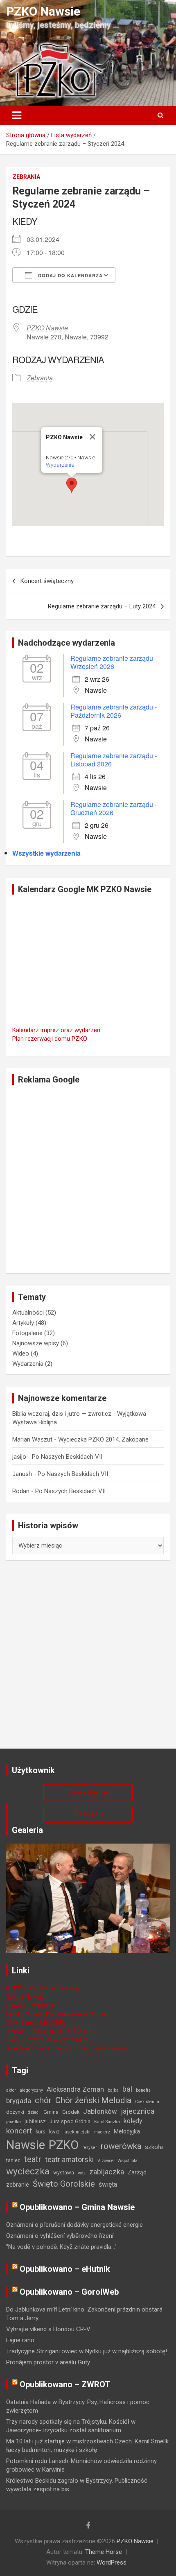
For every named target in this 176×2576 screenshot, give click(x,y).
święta (108, 2184)
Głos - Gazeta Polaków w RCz (47, 2040)
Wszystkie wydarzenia (46, 853)
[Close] (93, 437)
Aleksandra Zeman (75, 2089)
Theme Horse (104, 2552)
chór (43, 2100)
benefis (143, 2090)
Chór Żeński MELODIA (36, 2022)
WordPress (112, 2562)
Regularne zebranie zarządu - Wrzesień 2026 (114, 662)
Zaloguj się (88, 1814)
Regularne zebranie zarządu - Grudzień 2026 (114, 808)
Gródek (71, 2112)
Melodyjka (127, 2131)
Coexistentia (147, 2102)
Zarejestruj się (88, 1792)
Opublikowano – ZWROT (65, 2384)
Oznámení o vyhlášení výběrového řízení (60, 2236)
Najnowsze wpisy (36, 1343)
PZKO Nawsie (43, 11)
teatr (33, 2159)
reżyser (90, 2148)
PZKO (64, 2145)
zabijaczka (107, 2172)
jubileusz (35, 2121)
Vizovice (106, 2161)
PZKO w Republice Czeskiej (43, 1988)
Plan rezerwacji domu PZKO (50, 1039)
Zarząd (137, 2172)
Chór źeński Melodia (93, 2100)
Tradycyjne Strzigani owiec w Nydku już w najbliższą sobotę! (87, 2351)
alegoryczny (31, 2090)
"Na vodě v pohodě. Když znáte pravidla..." (61, 2247)
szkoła (154, 2147)
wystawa (64, 2173)
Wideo (21, 1354)
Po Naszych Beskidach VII (67, 1457)
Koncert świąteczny (47, 581)
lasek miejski (77, 2132)
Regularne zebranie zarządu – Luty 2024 (102, 606)
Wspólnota (127, 2161)
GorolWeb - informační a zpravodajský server (67, 2048)
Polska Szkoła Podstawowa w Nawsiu (57, 2014)
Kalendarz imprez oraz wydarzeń (56, 1030)
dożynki (15, 2112)
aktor (11, 2090)
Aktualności (28, 1313)
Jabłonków (100, 2111)
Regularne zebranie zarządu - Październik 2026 (114, 711)
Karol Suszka (107, 2122)
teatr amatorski (69, 2159)
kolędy (133, 2121)
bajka (113, 2090)
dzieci (34, 2112)
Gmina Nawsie (25, 1997)
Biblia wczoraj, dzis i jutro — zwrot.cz (62, 1414)
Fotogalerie (27, 1333)
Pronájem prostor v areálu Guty (48, 2362)
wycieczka (28, 2171)
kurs (41, 2132)
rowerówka (121, 2146)
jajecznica (138, 2111)
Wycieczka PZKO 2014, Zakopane (103, 1439)
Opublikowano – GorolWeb (69, 2292)
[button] (72, 485)
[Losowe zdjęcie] (88, 1848)
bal (127, 2089)
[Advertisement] (88, 1179)
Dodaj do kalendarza (70, 275)
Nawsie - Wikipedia (31, 2005)
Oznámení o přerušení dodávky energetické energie (74, 2225)
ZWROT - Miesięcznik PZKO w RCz (53, 2031)
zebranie (18, 2185)
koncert (19, 2131)
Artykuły (23, 1323)
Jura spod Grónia (70, 2121)
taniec (13, 2160)
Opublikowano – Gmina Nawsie (77, 2207)
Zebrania (26, 177)
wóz (82, 2173)
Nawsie (26, 2145)
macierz (102, 2132)
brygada (19, 2101)
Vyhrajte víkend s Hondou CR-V (48, 2329)
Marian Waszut (32, 1439)
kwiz (54, 2132)
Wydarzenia (60, 465)
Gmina (51, 2112)
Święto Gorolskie (64, 2184)
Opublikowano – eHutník (65, 2269)
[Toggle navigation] (17, 115)
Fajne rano (20, 2340)
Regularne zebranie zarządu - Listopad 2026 (114, 760)
